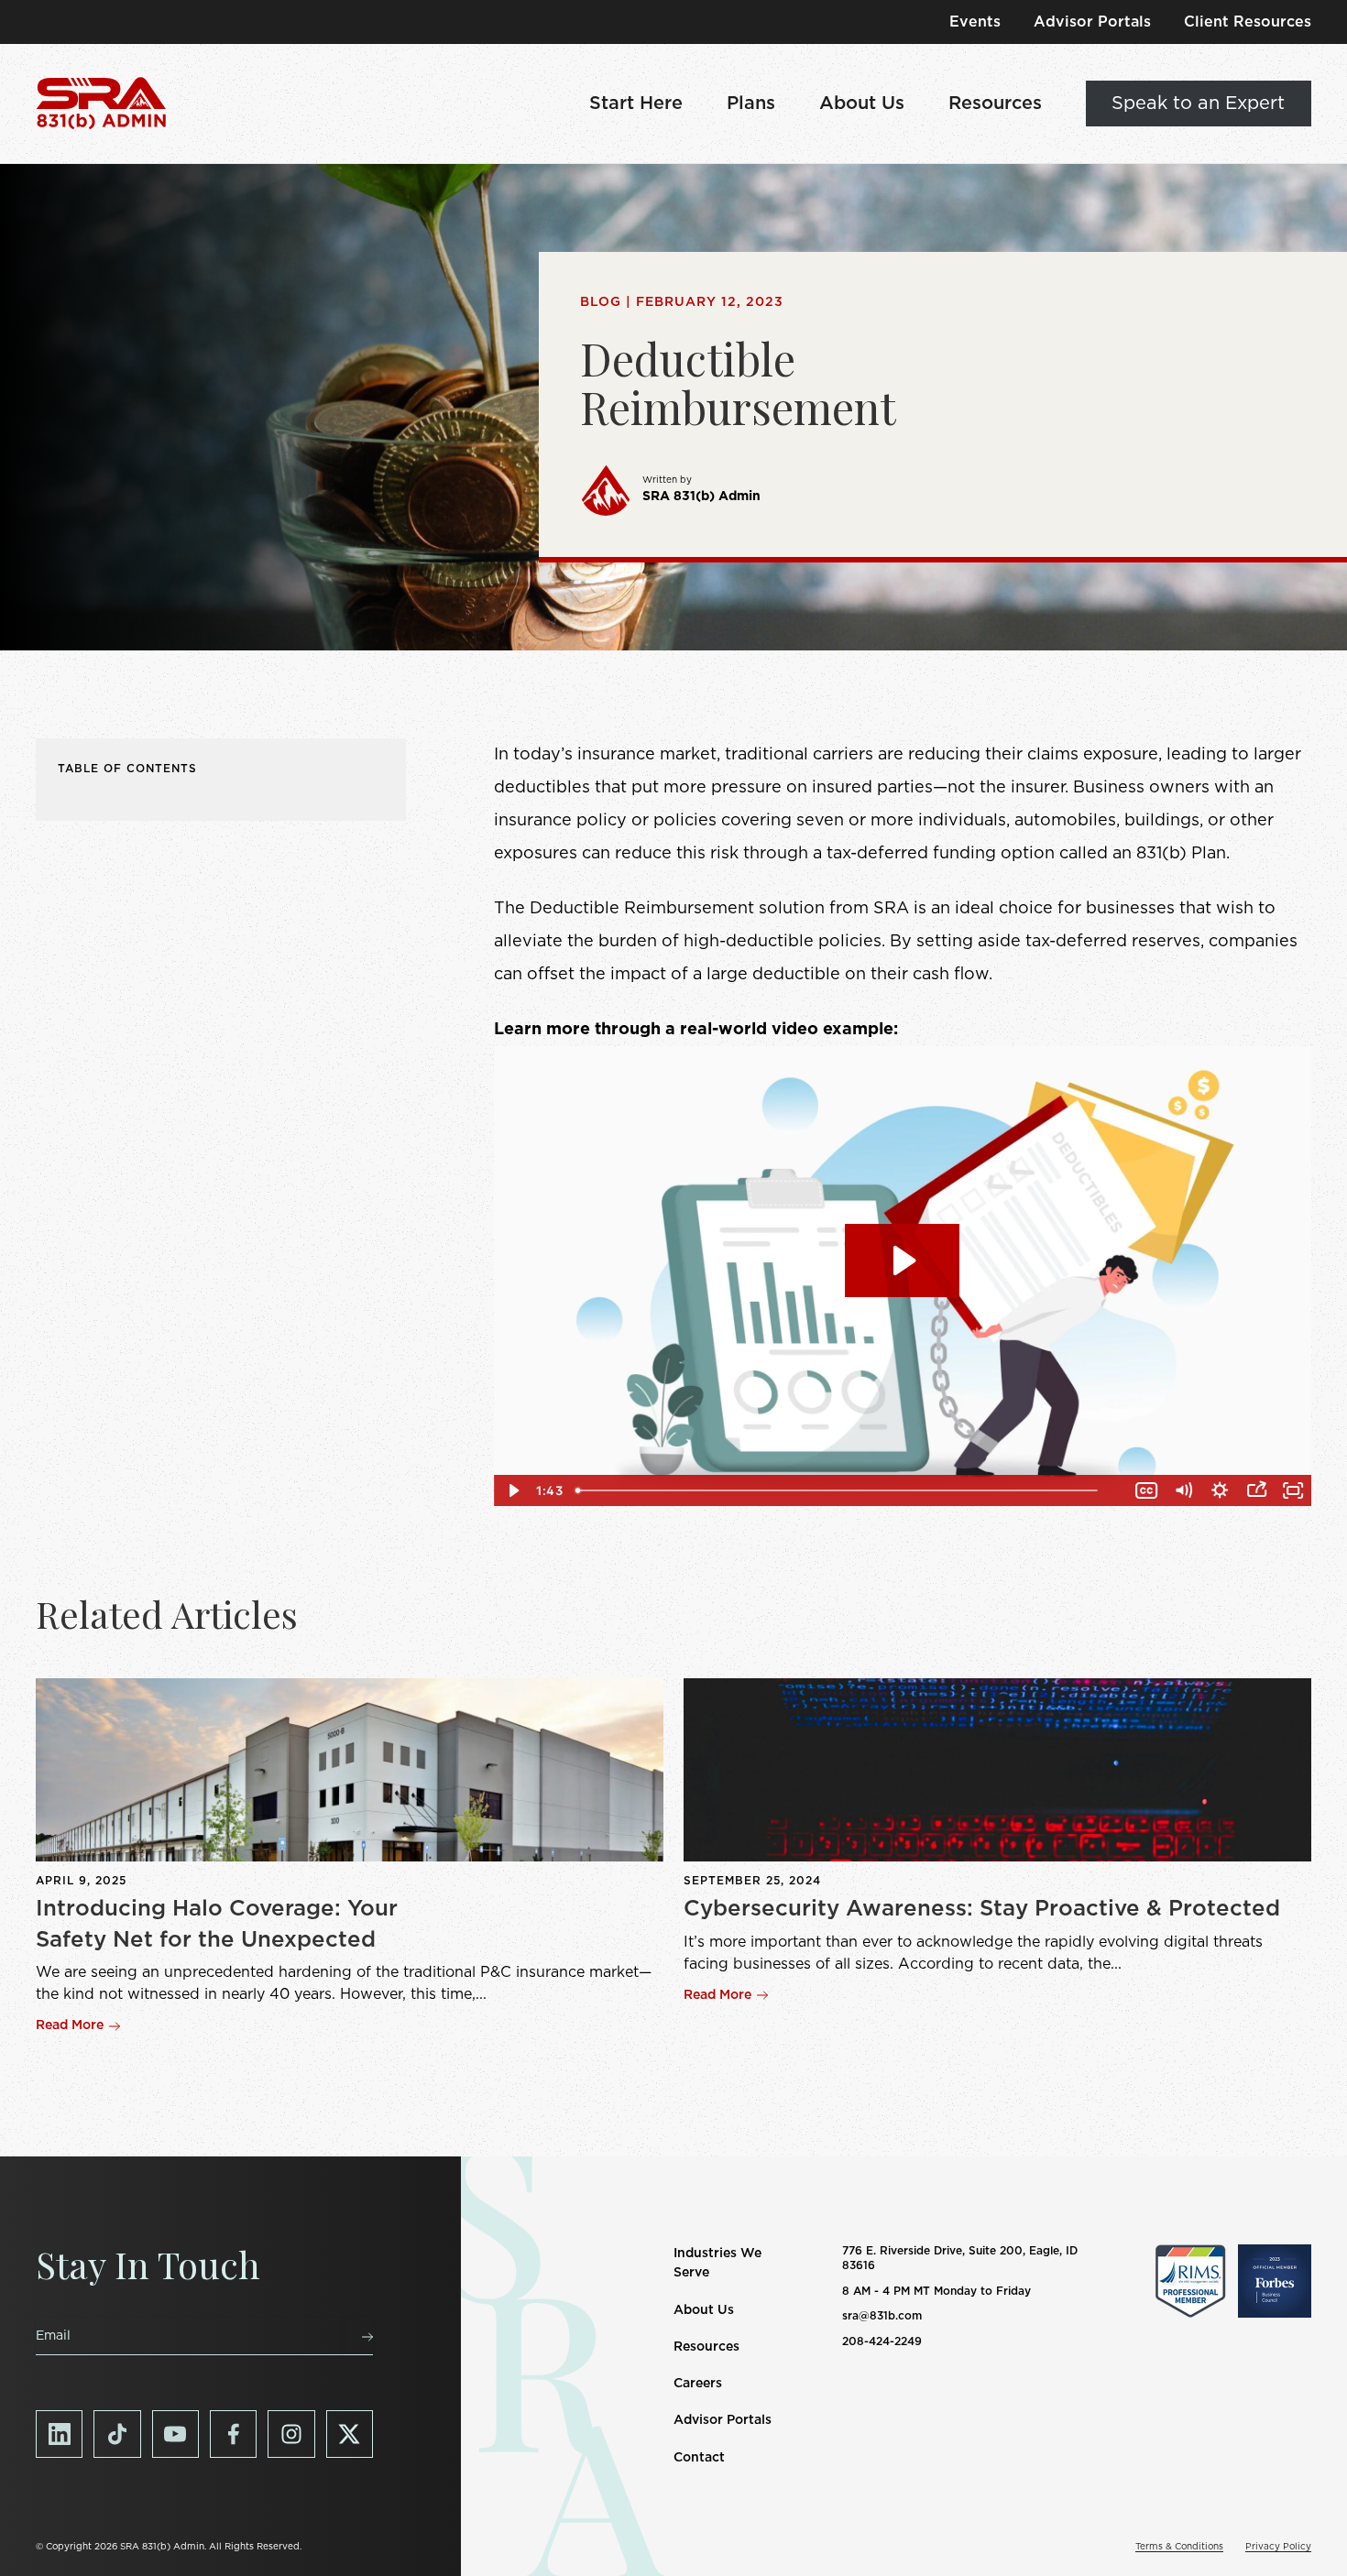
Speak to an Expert (1198, 104)
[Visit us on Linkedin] (59, 2434)
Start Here (636, 104)
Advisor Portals (1092, 22)
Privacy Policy (1278, 2547)
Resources (995, 104)
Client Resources (1248, 22)
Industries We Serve (717, 2263)
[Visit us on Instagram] (291, 2434)
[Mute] (1183, 1490)
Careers (698, 2384)
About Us (862, 104)
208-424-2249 (882, 2341)
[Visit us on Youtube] (175, 2434)
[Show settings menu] (1220, 1490)
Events (975, 22)
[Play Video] (512, 1490)
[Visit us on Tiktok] (117, 2434)
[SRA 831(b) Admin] (101, 104)
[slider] (849, 1490)
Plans (751, 104)
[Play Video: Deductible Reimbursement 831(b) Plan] (902, 1261)
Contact (699, 2458)
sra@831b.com (882, 2316)
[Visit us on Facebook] (233, 2434)
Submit (358, 2336)
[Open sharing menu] (1256, 1490)
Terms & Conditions (1179, 2547)
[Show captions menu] (1146, 1490)
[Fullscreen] (1293, 1490)
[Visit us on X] (350, 2434)
